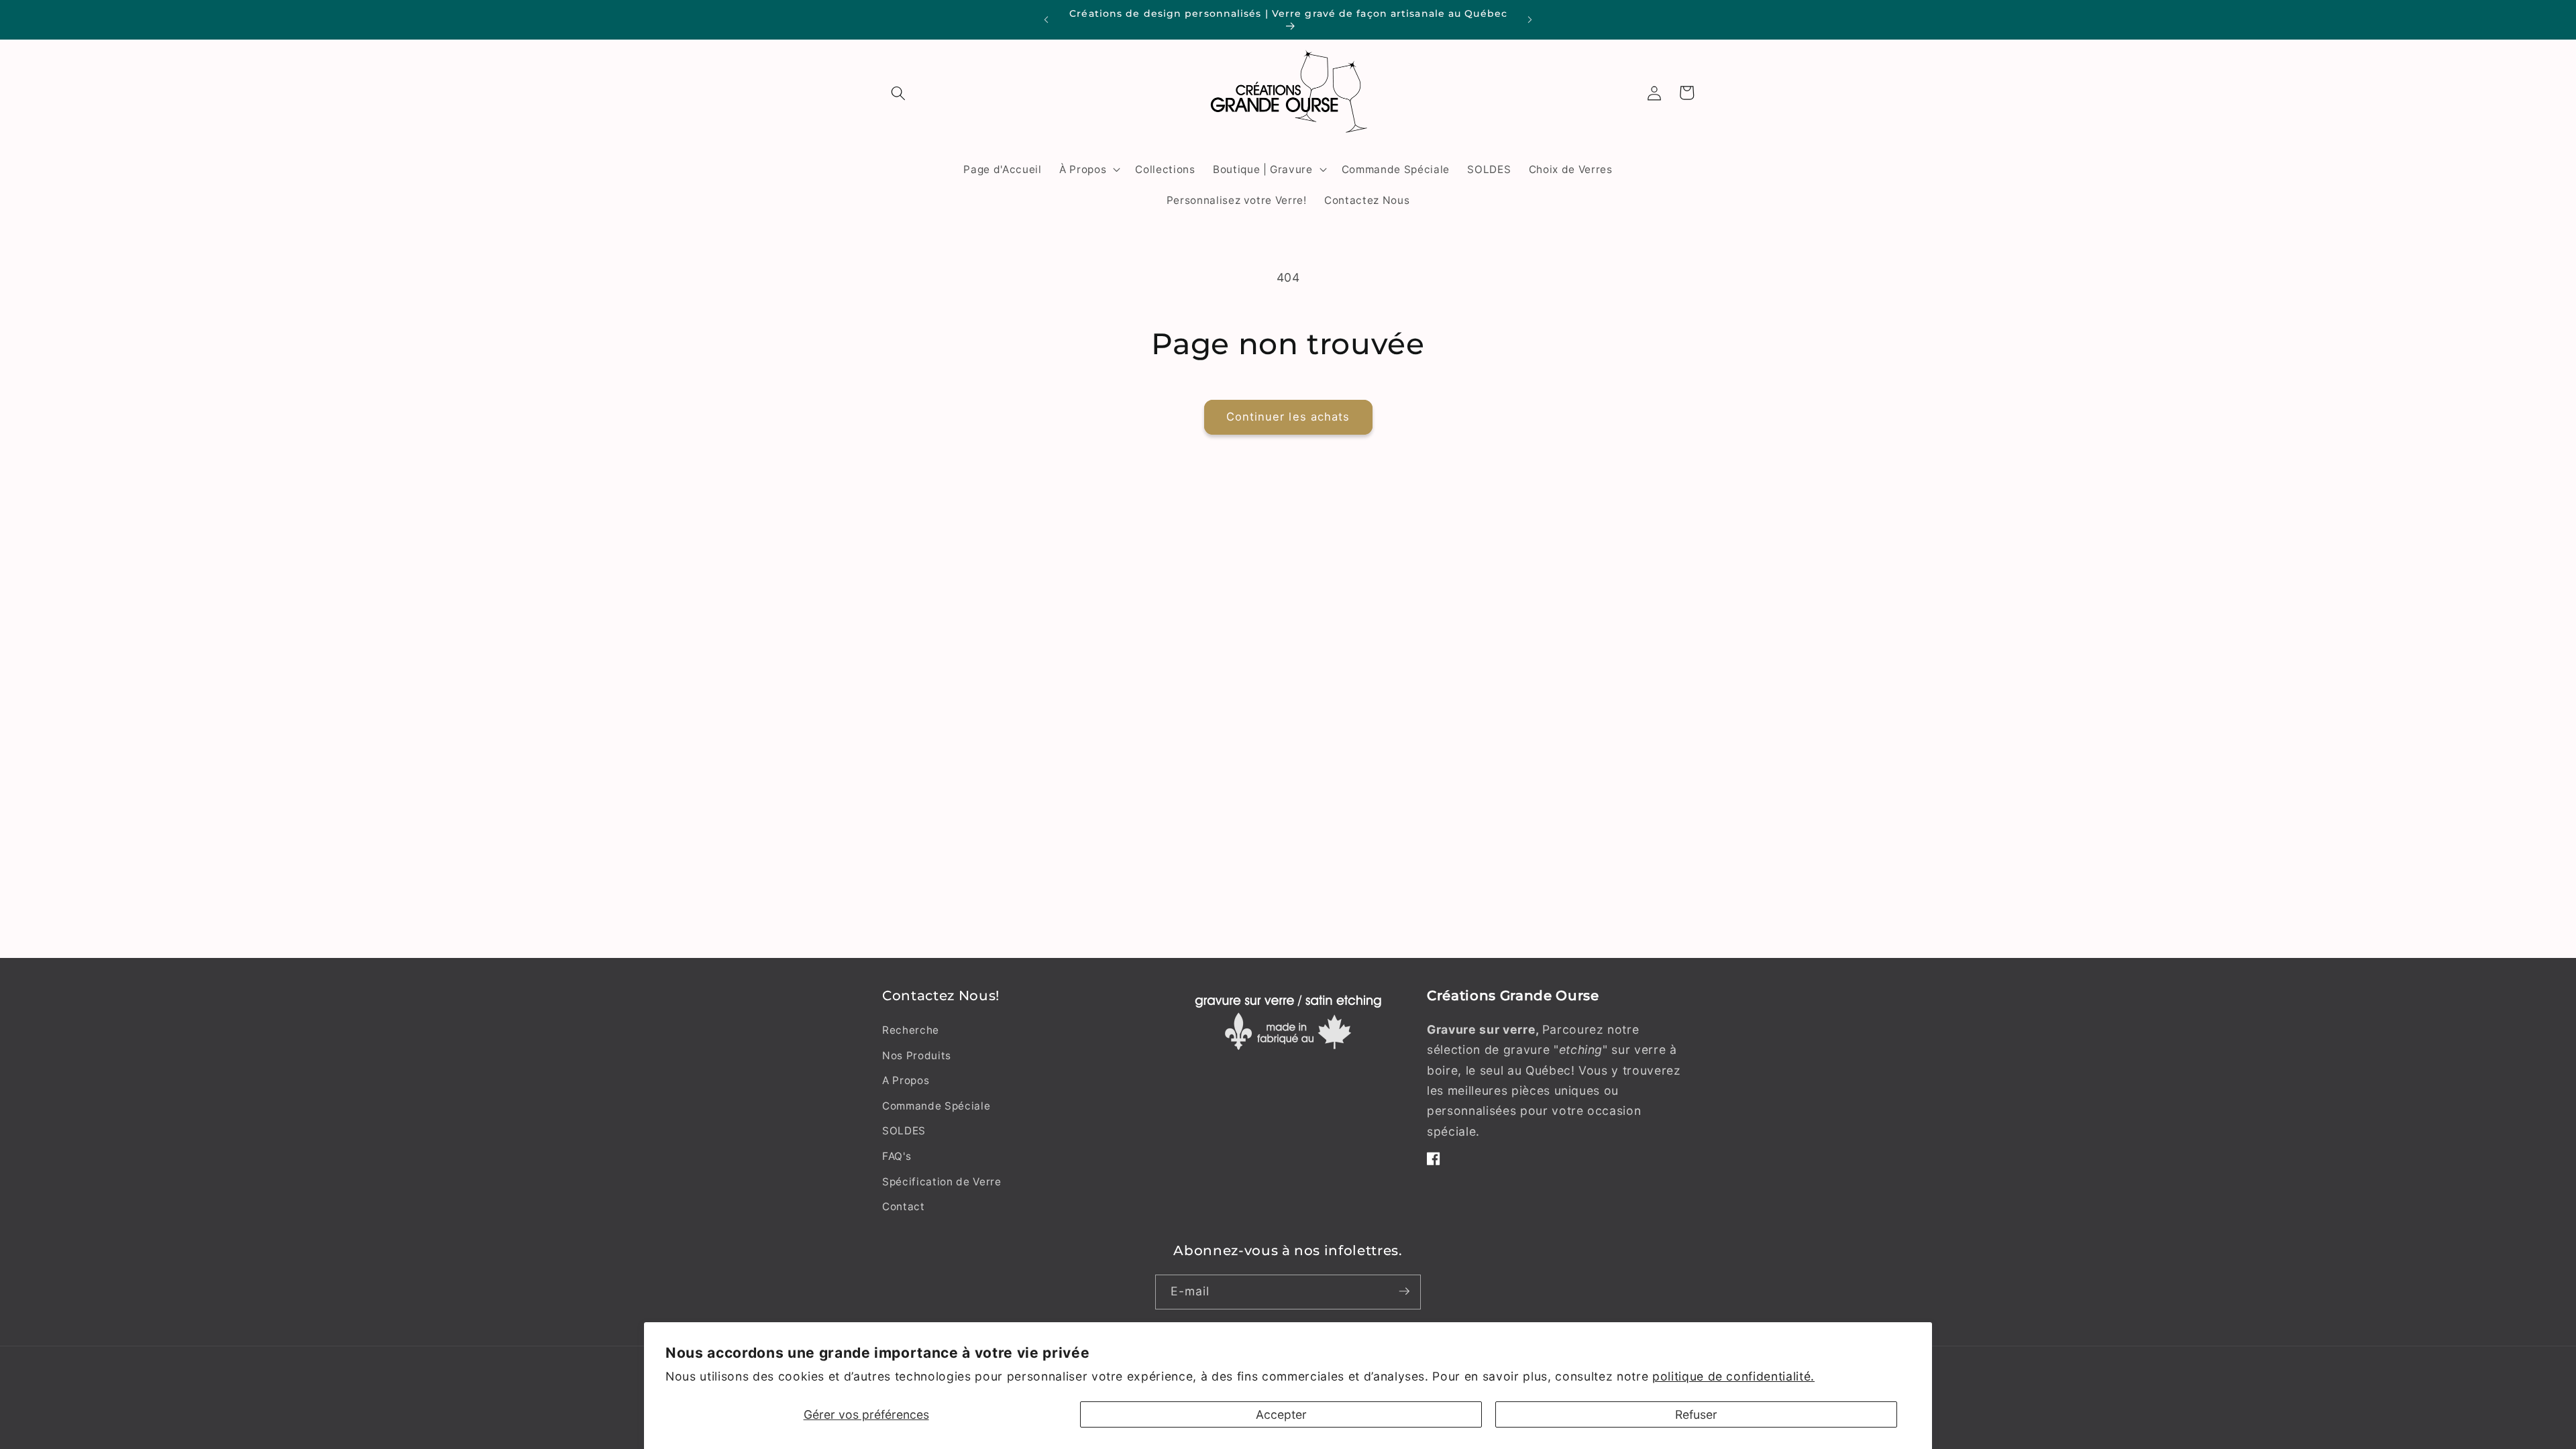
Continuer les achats (1288, 417)
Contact (904, 1206)
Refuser (1696, 1414)
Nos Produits (917, 1056)
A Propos (906, 1080)
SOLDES (904, 1131)
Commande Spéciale (936, 1106)
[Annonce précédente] (1046, 20)
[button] (898, 93)
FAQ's (897, 1156)
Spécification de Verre (942, 1182)
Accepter (1281, 1414)
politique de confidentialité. (1733, 1376)
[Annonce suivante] (1530, 20)
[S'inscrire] (1404, 1291)
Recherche (911, 1030)
